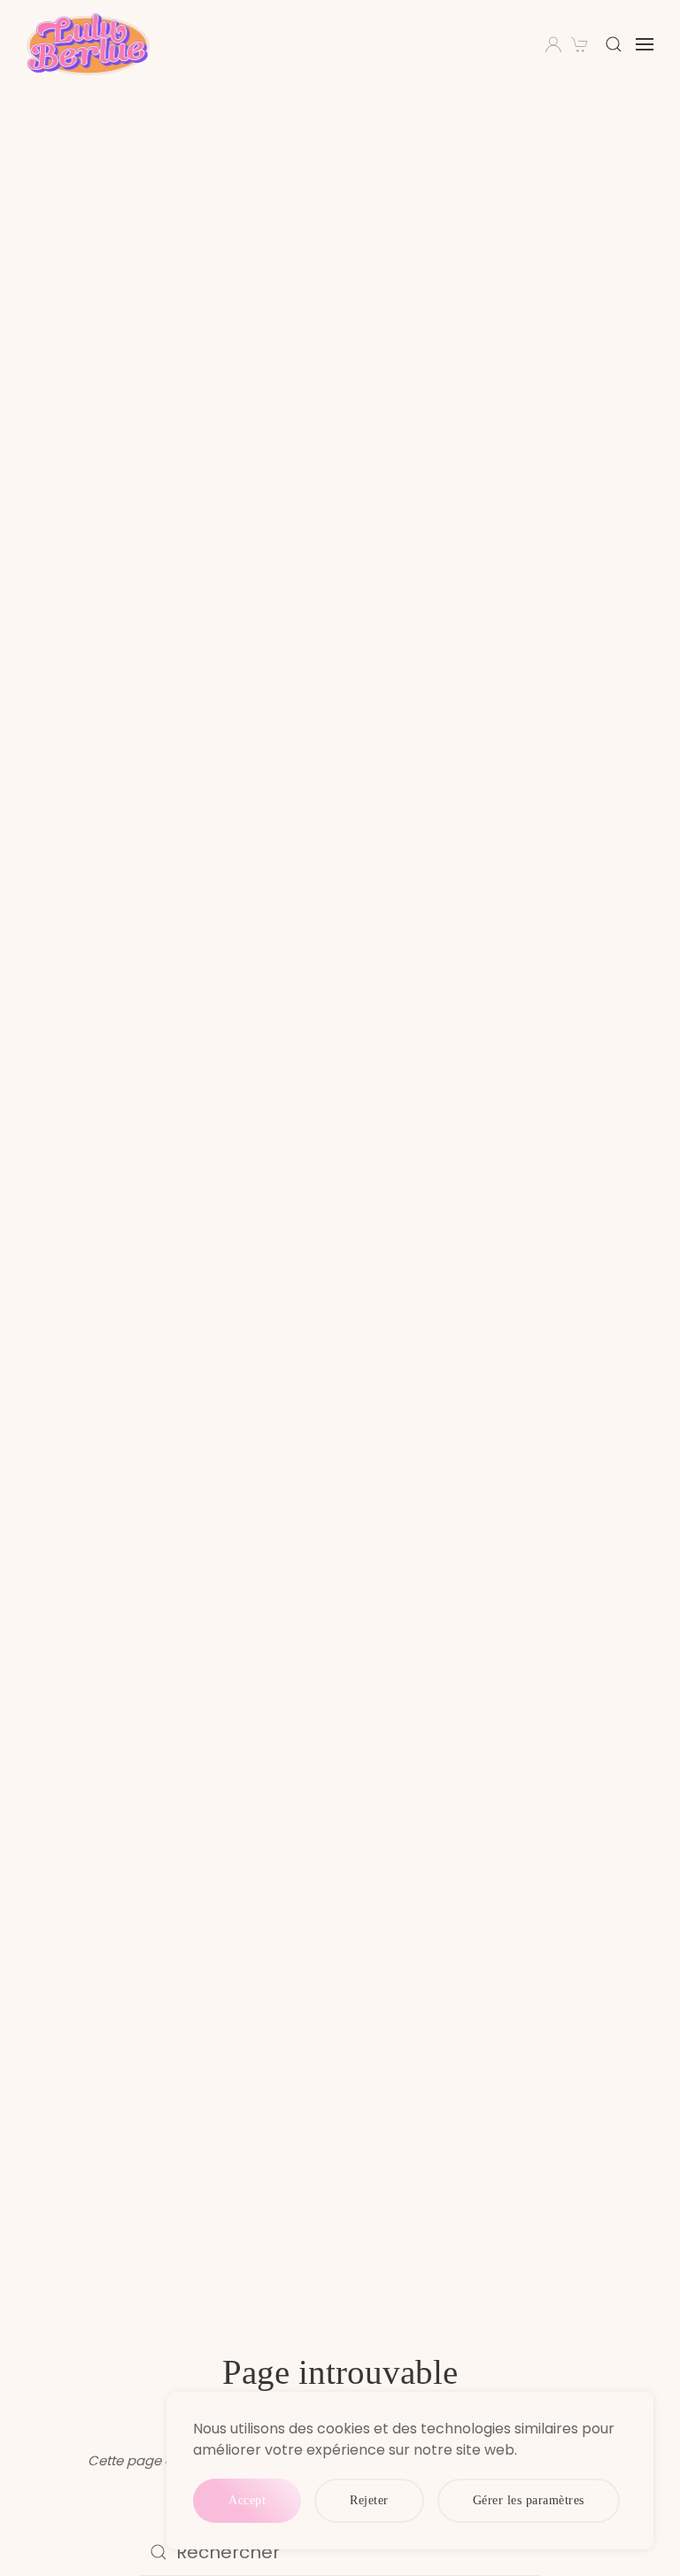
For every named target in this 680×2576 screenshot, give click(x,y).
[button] (614, 44)
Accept (247, 2500)
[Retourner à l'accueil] (91, 44)
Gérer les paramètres (529, 2500)
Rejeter (369, 2500)
